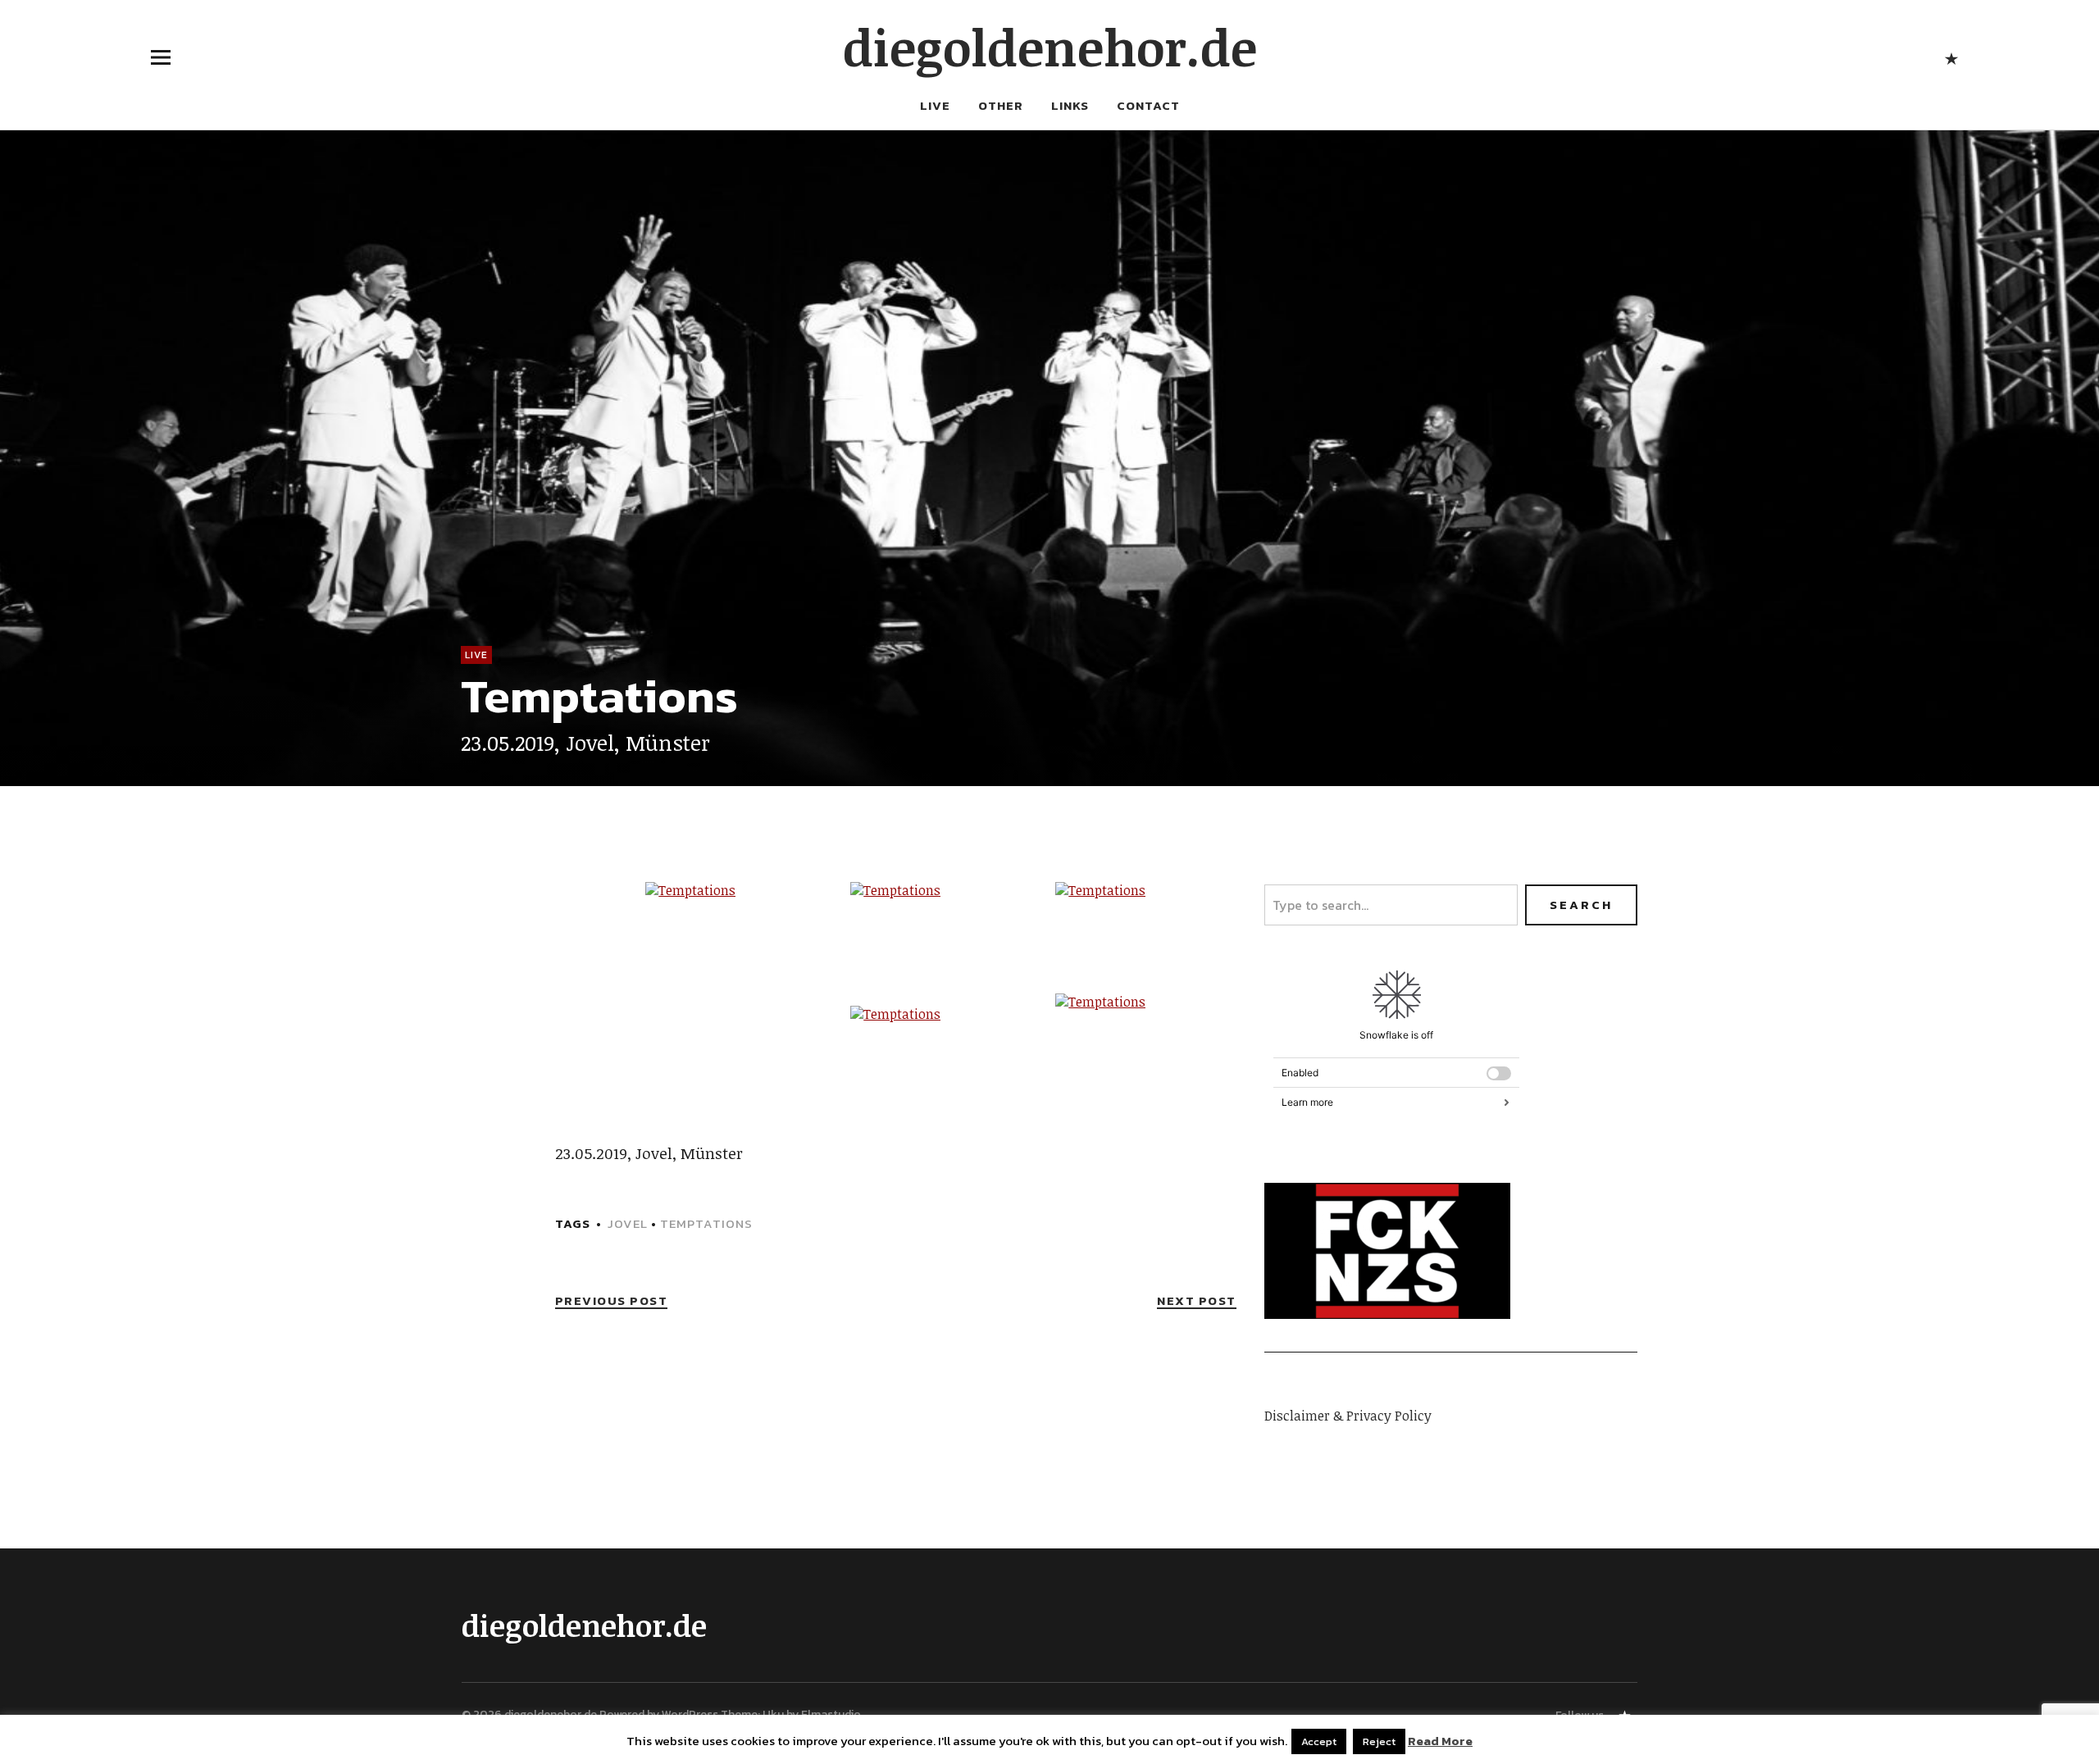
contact (1148, 105)
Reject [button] (1379, 1741)
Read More (1440, 1741)
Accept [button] (1319, 1741)
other (1001, 105)
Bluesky (1951, 57)
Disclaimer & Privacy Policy (1348, 1416)
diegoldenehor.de (1050, 47)
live (935, 105)
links (1070, 105)
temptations (706, 1223)
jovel (628, 1223)
